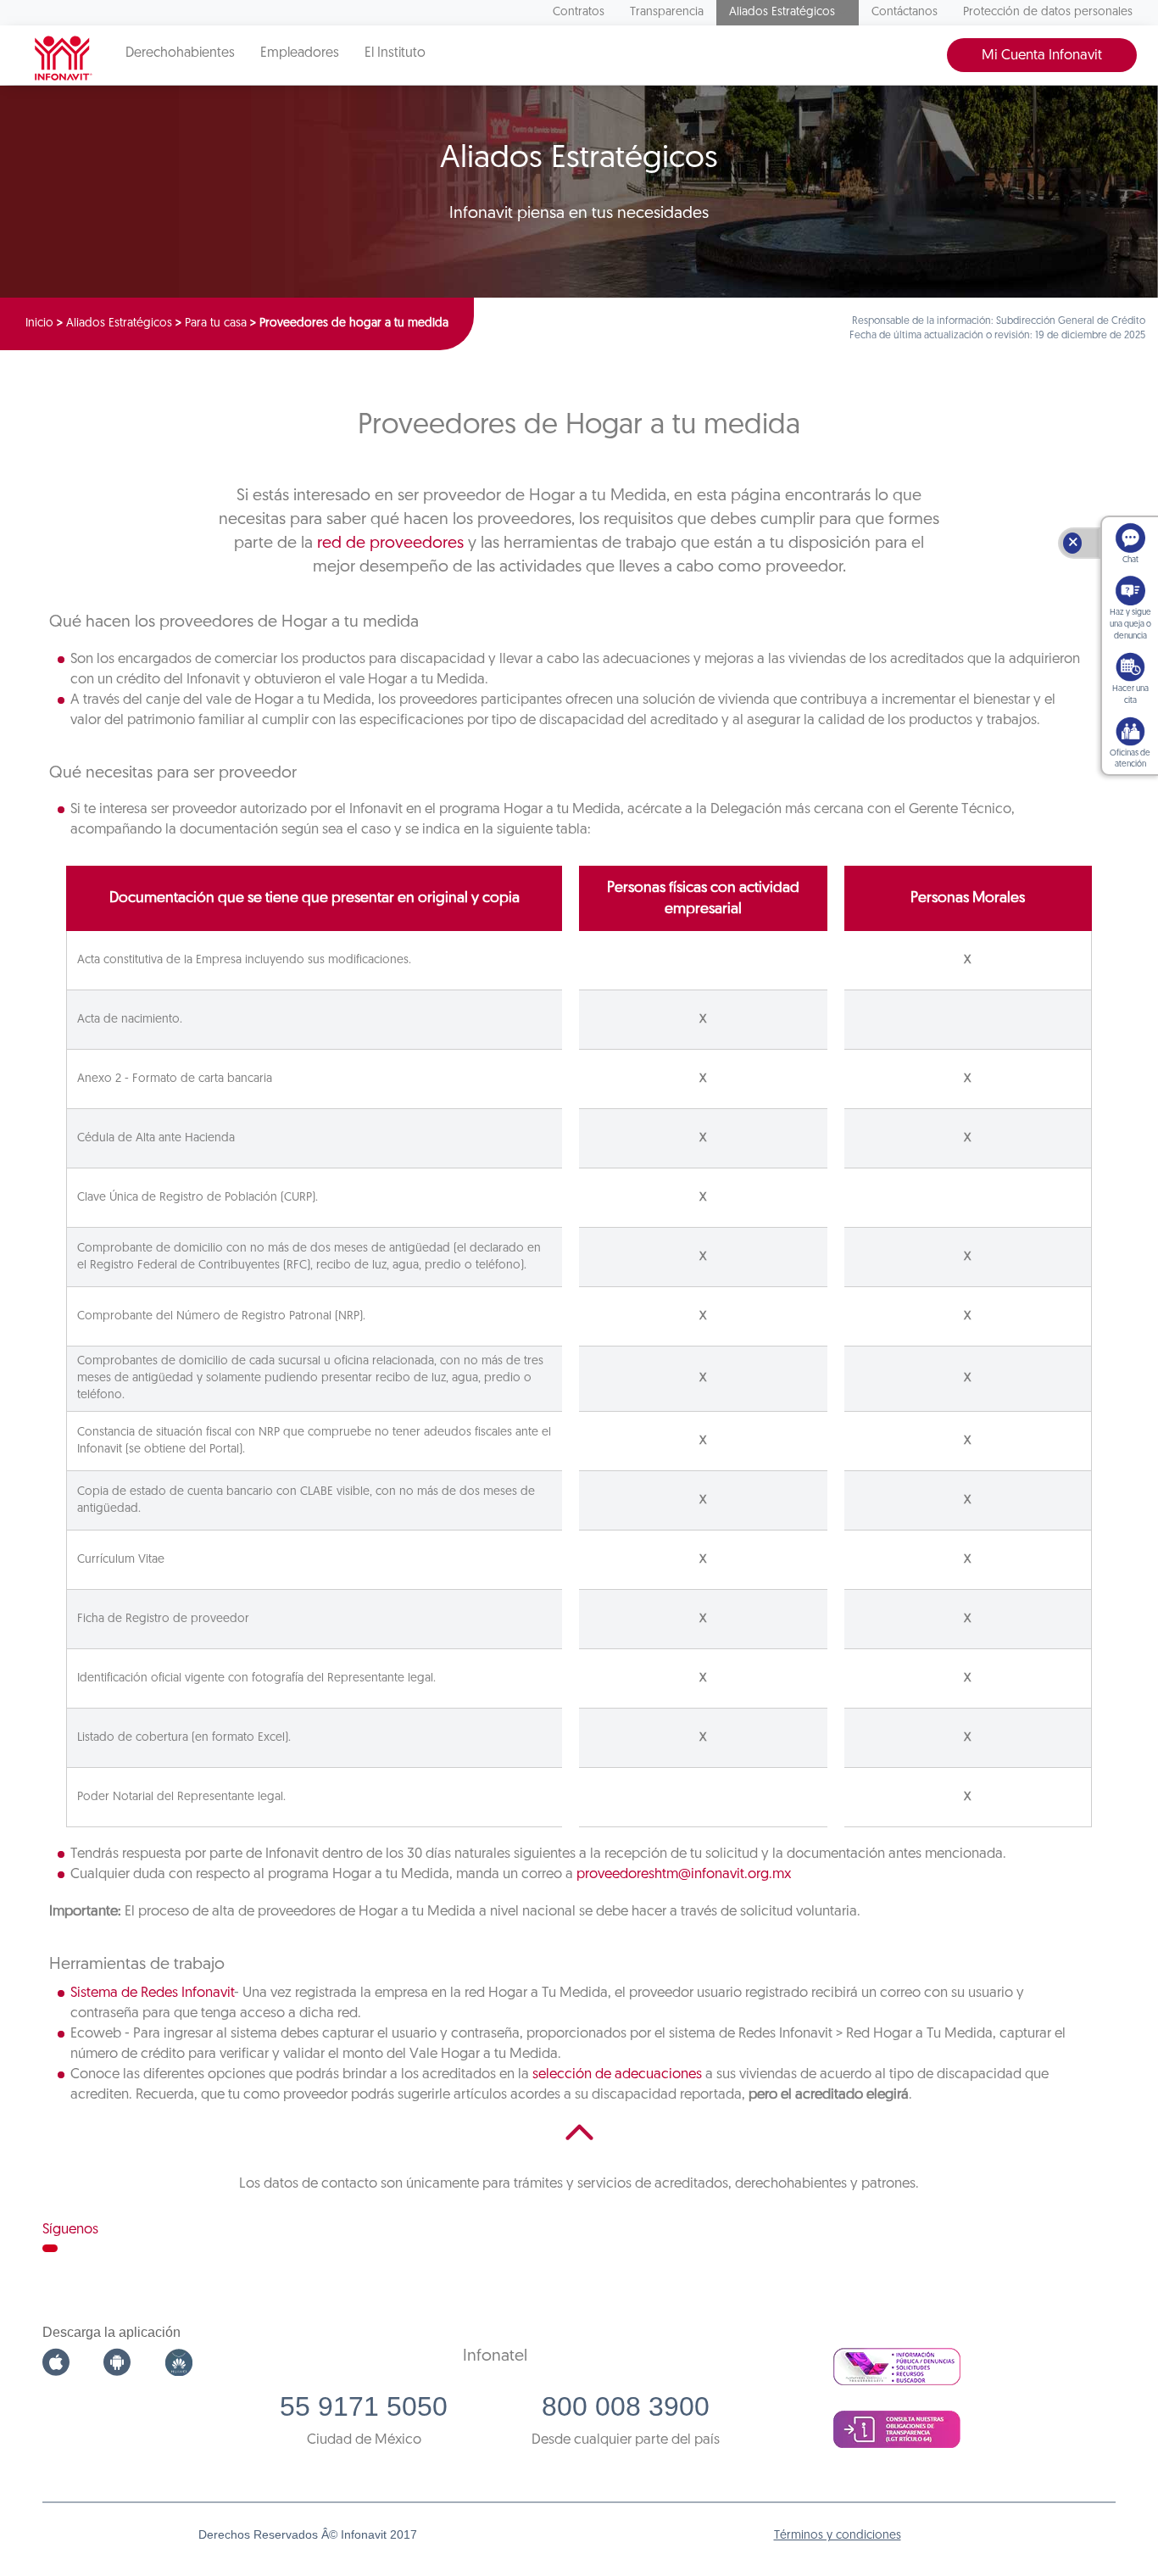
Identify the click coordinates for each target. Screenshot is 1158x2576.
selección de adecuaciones (617, 2074)
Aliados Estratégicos (782, 12)
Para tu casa (216, 323)
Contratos (579, 12)
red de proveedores (390, 544)
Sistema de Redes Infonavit (152, 1993)
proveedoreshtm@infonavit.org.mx (684, 1874)
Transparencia (667, 12)
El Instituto (395, 53)
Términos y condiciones (838, 2536)
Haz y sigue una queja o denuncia (1130, 624)
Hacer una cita (1130, 695)
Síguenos (70, 2230)
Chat (1130, 560)
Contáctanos (905, 12)
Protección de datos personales (1048, 12)
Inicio (39, 323)
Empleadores (300, 53)
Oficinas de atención (1130, 759)
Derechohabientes (180, 53)
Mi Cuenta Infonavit (1042, 56)
